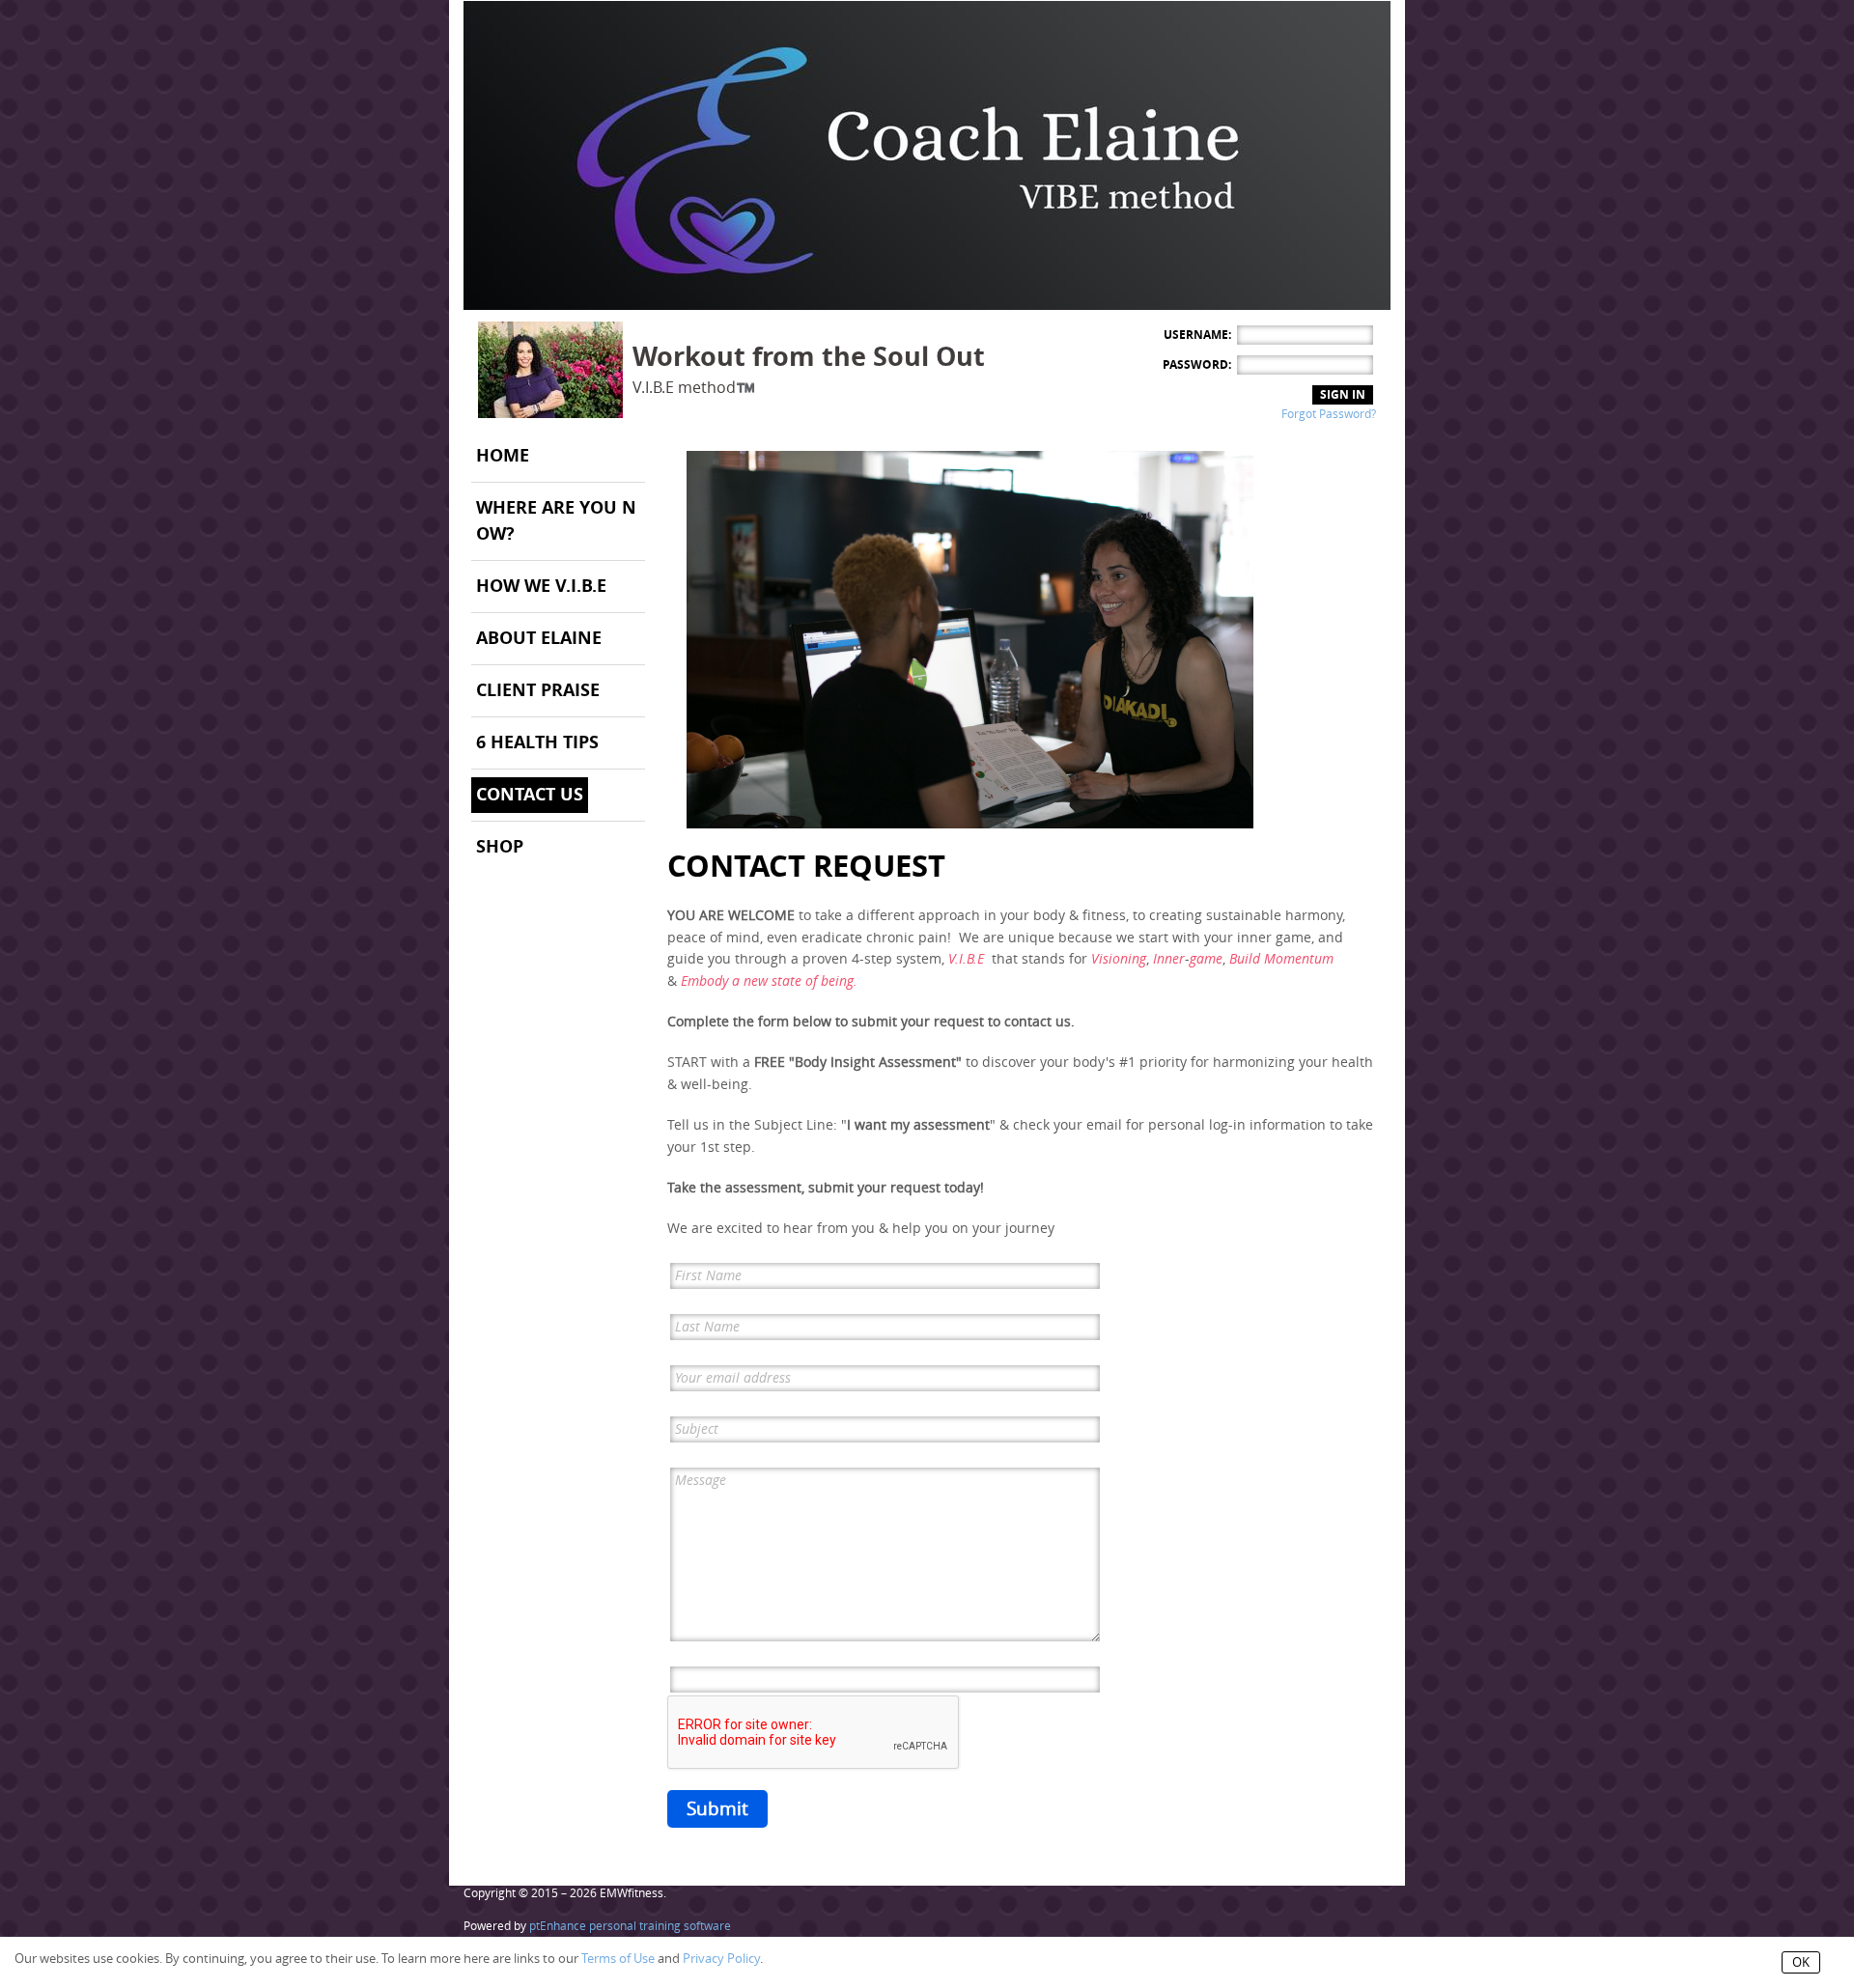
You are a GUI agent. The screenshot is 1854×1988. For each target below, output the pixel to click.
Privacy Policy (721, 1959)
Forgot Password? (1329, 414)
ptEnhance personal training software (630, 1926)
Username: (1197, 335)
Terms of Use (618, 1959)
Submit (717, 1809)
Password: (1197, 365)
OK (1801, 1962)
